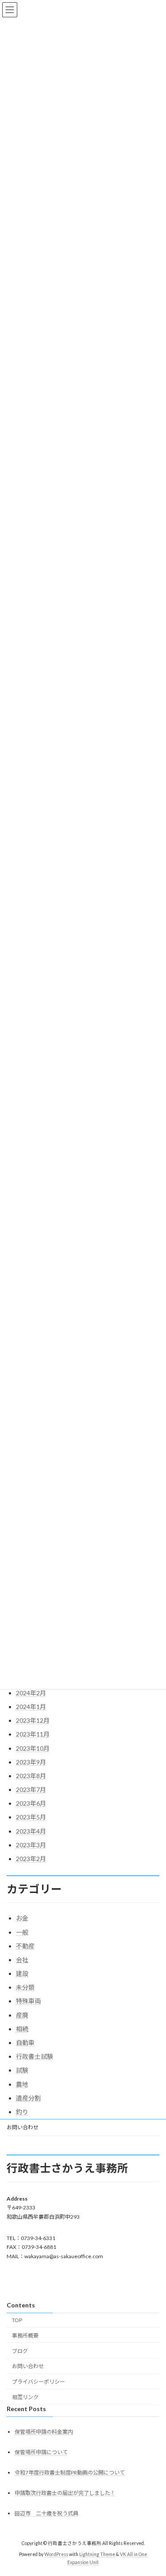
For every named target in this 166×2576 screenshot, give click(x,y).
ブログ (20, 2351)
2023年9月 (31, 1762)
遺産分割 (28, 2098)
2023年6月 (31, 1803)
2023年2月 (31, 1859)
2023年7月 (31, 1790)
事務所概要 (25, 2336)
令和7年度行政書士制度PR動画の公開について (70, 2473)
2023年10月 (33, 1748)
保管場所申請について (41, 2452)
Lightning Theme (97, 2554)
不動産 (25, 1946)
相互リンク (25, 2397)
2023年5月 (31, 1817)
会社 (22, 1960)
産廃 (22, 2015)
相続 (22, 2029)
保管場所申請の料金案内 (44, 2432)
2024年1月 (31, 1707)
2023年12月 (33, 1720)
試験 (22, 2070)
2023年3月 (31, 1845)
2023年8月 (31, 1776)
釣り (22, 2112)
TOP (17, 2320)
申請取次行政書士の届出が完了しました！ (65, 2493)
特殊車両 (28, 2001)
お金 (22, 1918)
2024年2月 (31, 1693)
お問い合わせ (23, 2127)
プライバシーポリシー (39, 2382)
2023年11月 (33, 1734)
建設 (22, 1973)
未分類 (25, 1987)
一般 (22, 1932)
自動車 (25, 2043)
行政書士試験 (35, 2056)
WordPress (56, 2554)
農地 (22, 2084)
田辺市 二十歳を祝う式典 (46, 2513)
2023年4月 (31, 1831)
